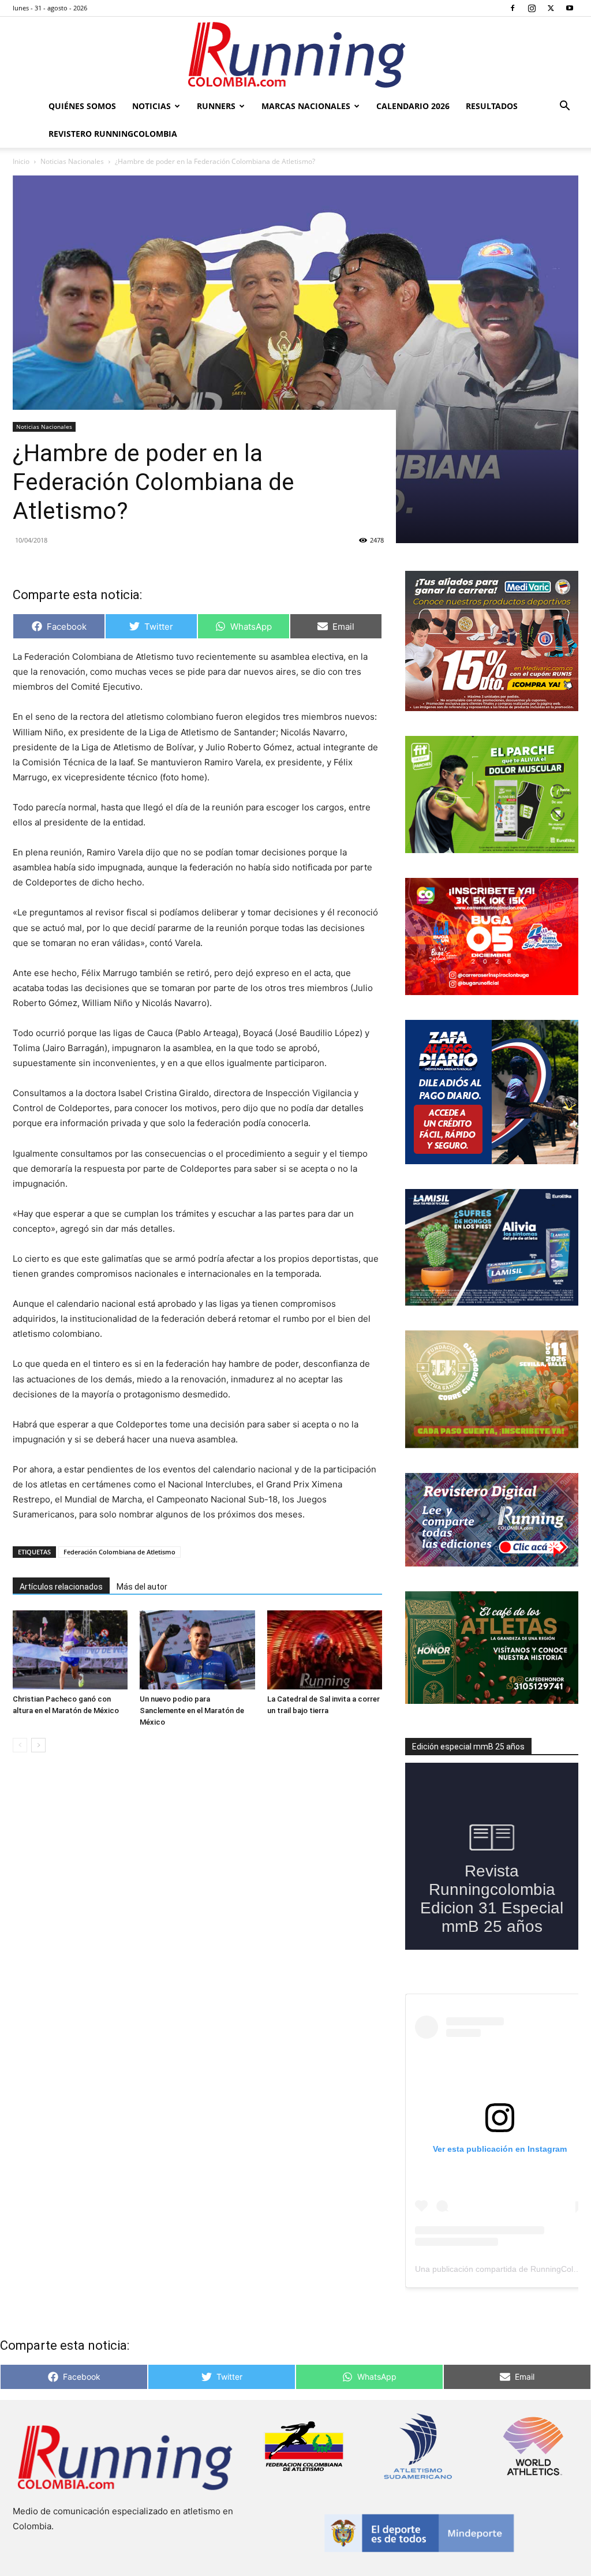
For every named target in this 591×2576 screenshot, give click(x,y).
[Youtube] (570, 8)
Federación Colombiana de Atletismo (119, 1552)
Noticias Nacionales (72, 161)
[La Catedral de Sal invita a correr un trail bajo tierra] (325, 1650)
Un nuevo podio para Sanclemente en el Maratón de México (192, 1711)
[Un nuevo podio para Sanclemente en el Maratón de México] (197, 1650)
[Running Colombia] (295, 55)
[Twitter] (551, 8)
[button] (564, 107)
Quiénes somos (82, 106)
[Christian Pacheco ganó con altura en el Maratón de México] (70, 1650)
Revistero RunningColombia (113, 134)
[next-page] (38, 1745)
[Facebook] (513, 8)
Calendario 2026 (413, 106)
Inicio (21, 161)
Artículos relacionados (61, 1587)
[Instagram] (532, 8)
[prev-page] (20, 1745)
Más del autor (142, 1587)
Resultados (492, 106)
